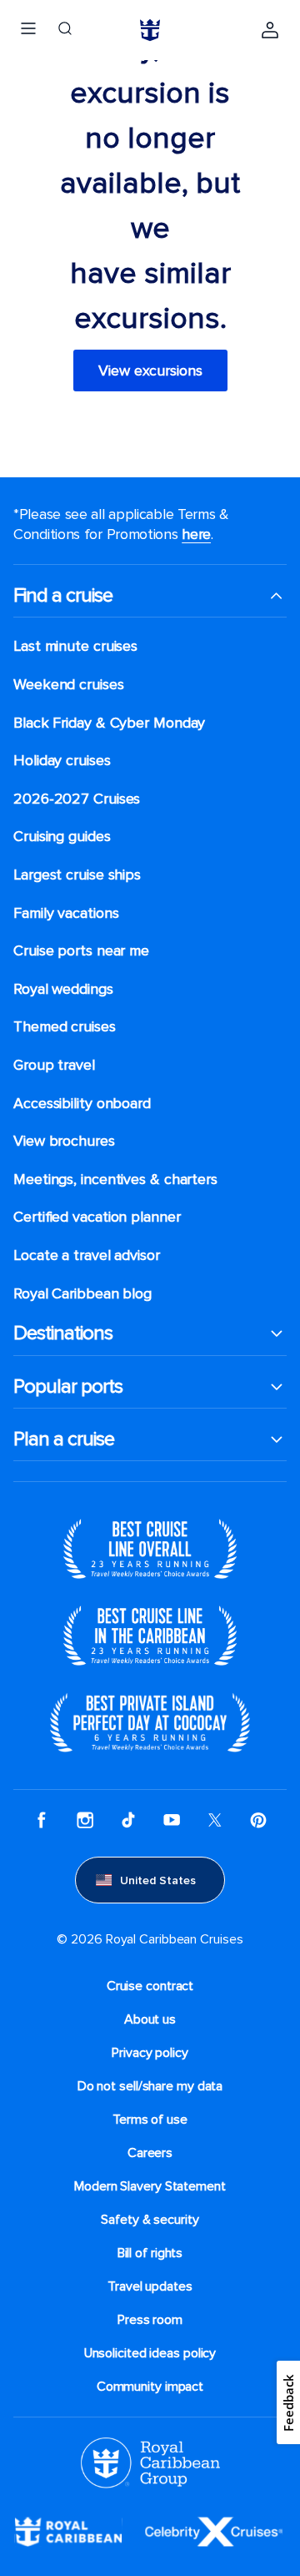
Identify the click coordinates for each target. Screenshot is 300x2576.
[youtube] (172, 1820)
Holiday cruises (62, 761)
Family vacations (66, 913)
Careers (150, 2153)
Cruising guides (62, 837)
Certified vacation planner (97, 1217)
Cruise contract (150, 1986)
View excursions (150, 371)
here (196, 534)
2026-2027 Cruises (77, 799)
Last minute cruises (75, 646)
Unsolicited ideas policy (150, 2353)
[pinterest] (258, 1820)
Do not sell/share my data (150, 2086)
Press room (150, 2320)
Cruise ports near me (81, 951)
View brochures (64, 1141)
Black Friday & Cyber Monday (109, 723)
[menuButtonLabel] (28, 30)
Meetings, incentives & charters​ (115, 1180)
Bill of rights (150, 2253)
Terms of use (150, 2120)
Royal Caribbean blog (82, 1294)
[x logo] (215, 1820)
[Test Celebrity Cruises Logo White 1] (214, 2531)
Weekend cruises (69, 685)
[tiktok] (128, 1820)
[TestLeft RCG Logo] (150, 2462)
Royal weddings (63, 989)
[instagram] (85, 1820)
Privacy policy (150, 2053)
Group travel (54, 1065)
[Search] (65, 30)
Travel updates (150, 2286)
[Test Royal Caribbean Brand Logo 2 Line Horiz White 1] (68, 2531)
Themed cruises (65, 1027)
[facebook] (42, 1820)
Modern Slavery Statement (150, 2186)
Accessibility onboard (82, 1104)
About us (150, 2019)
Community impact (150, 2387)
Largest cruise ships (77, 875)
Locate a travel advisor (87, 1255)
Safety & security (150, 2220)
